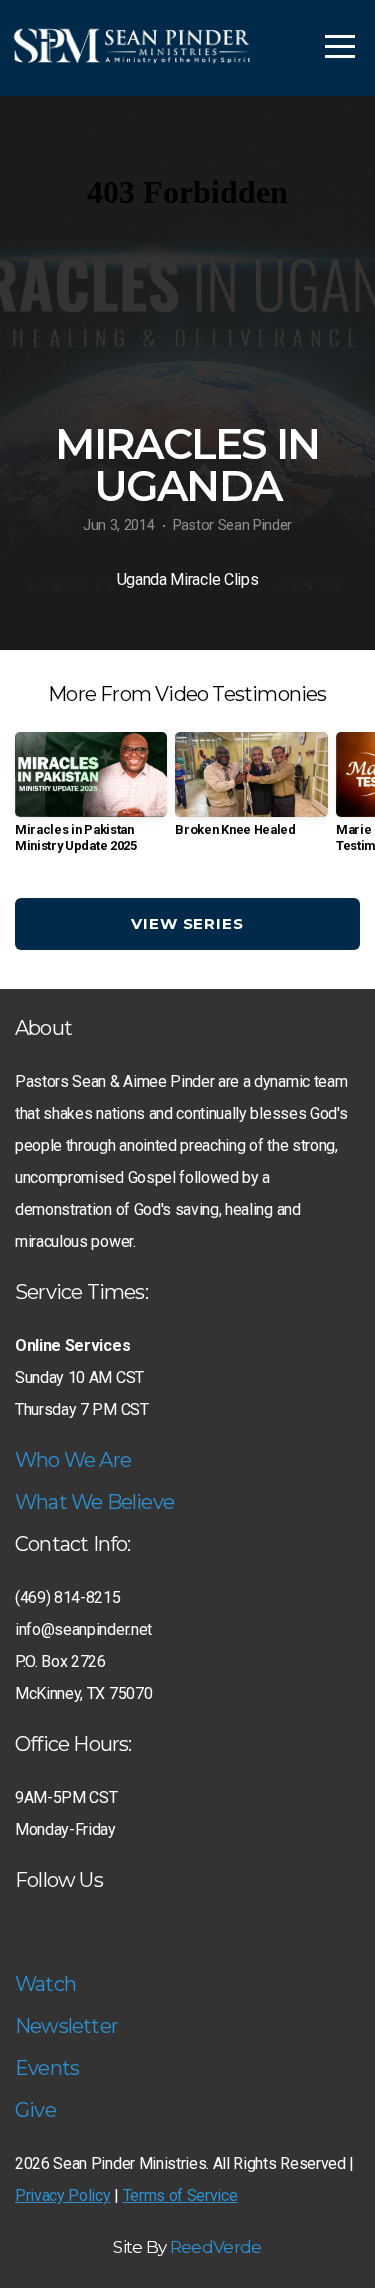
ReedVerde (216, 2247)
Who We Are (73, 1460)
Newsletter (66, 2026)
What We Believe (94, 1502)
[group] (91, 800)
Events (47, 2068)
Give (35, 2110)
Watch (45, 1984)
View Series (187, 923)
